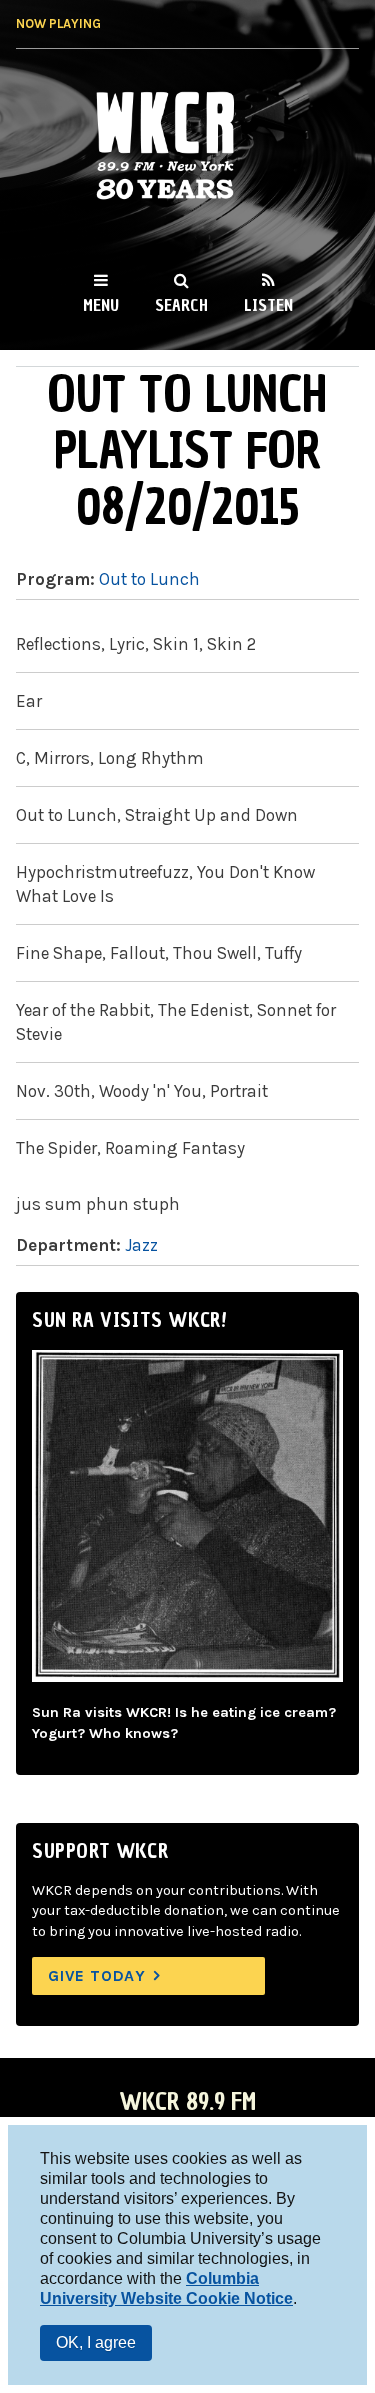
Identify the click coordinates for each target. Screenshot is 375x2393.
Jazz (141, 1245)
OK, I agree (96, 2342)
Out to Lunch (149, 579)
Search (181, 305)
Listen (268, 305)
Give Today (97, 1975)
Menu (101, 305)
